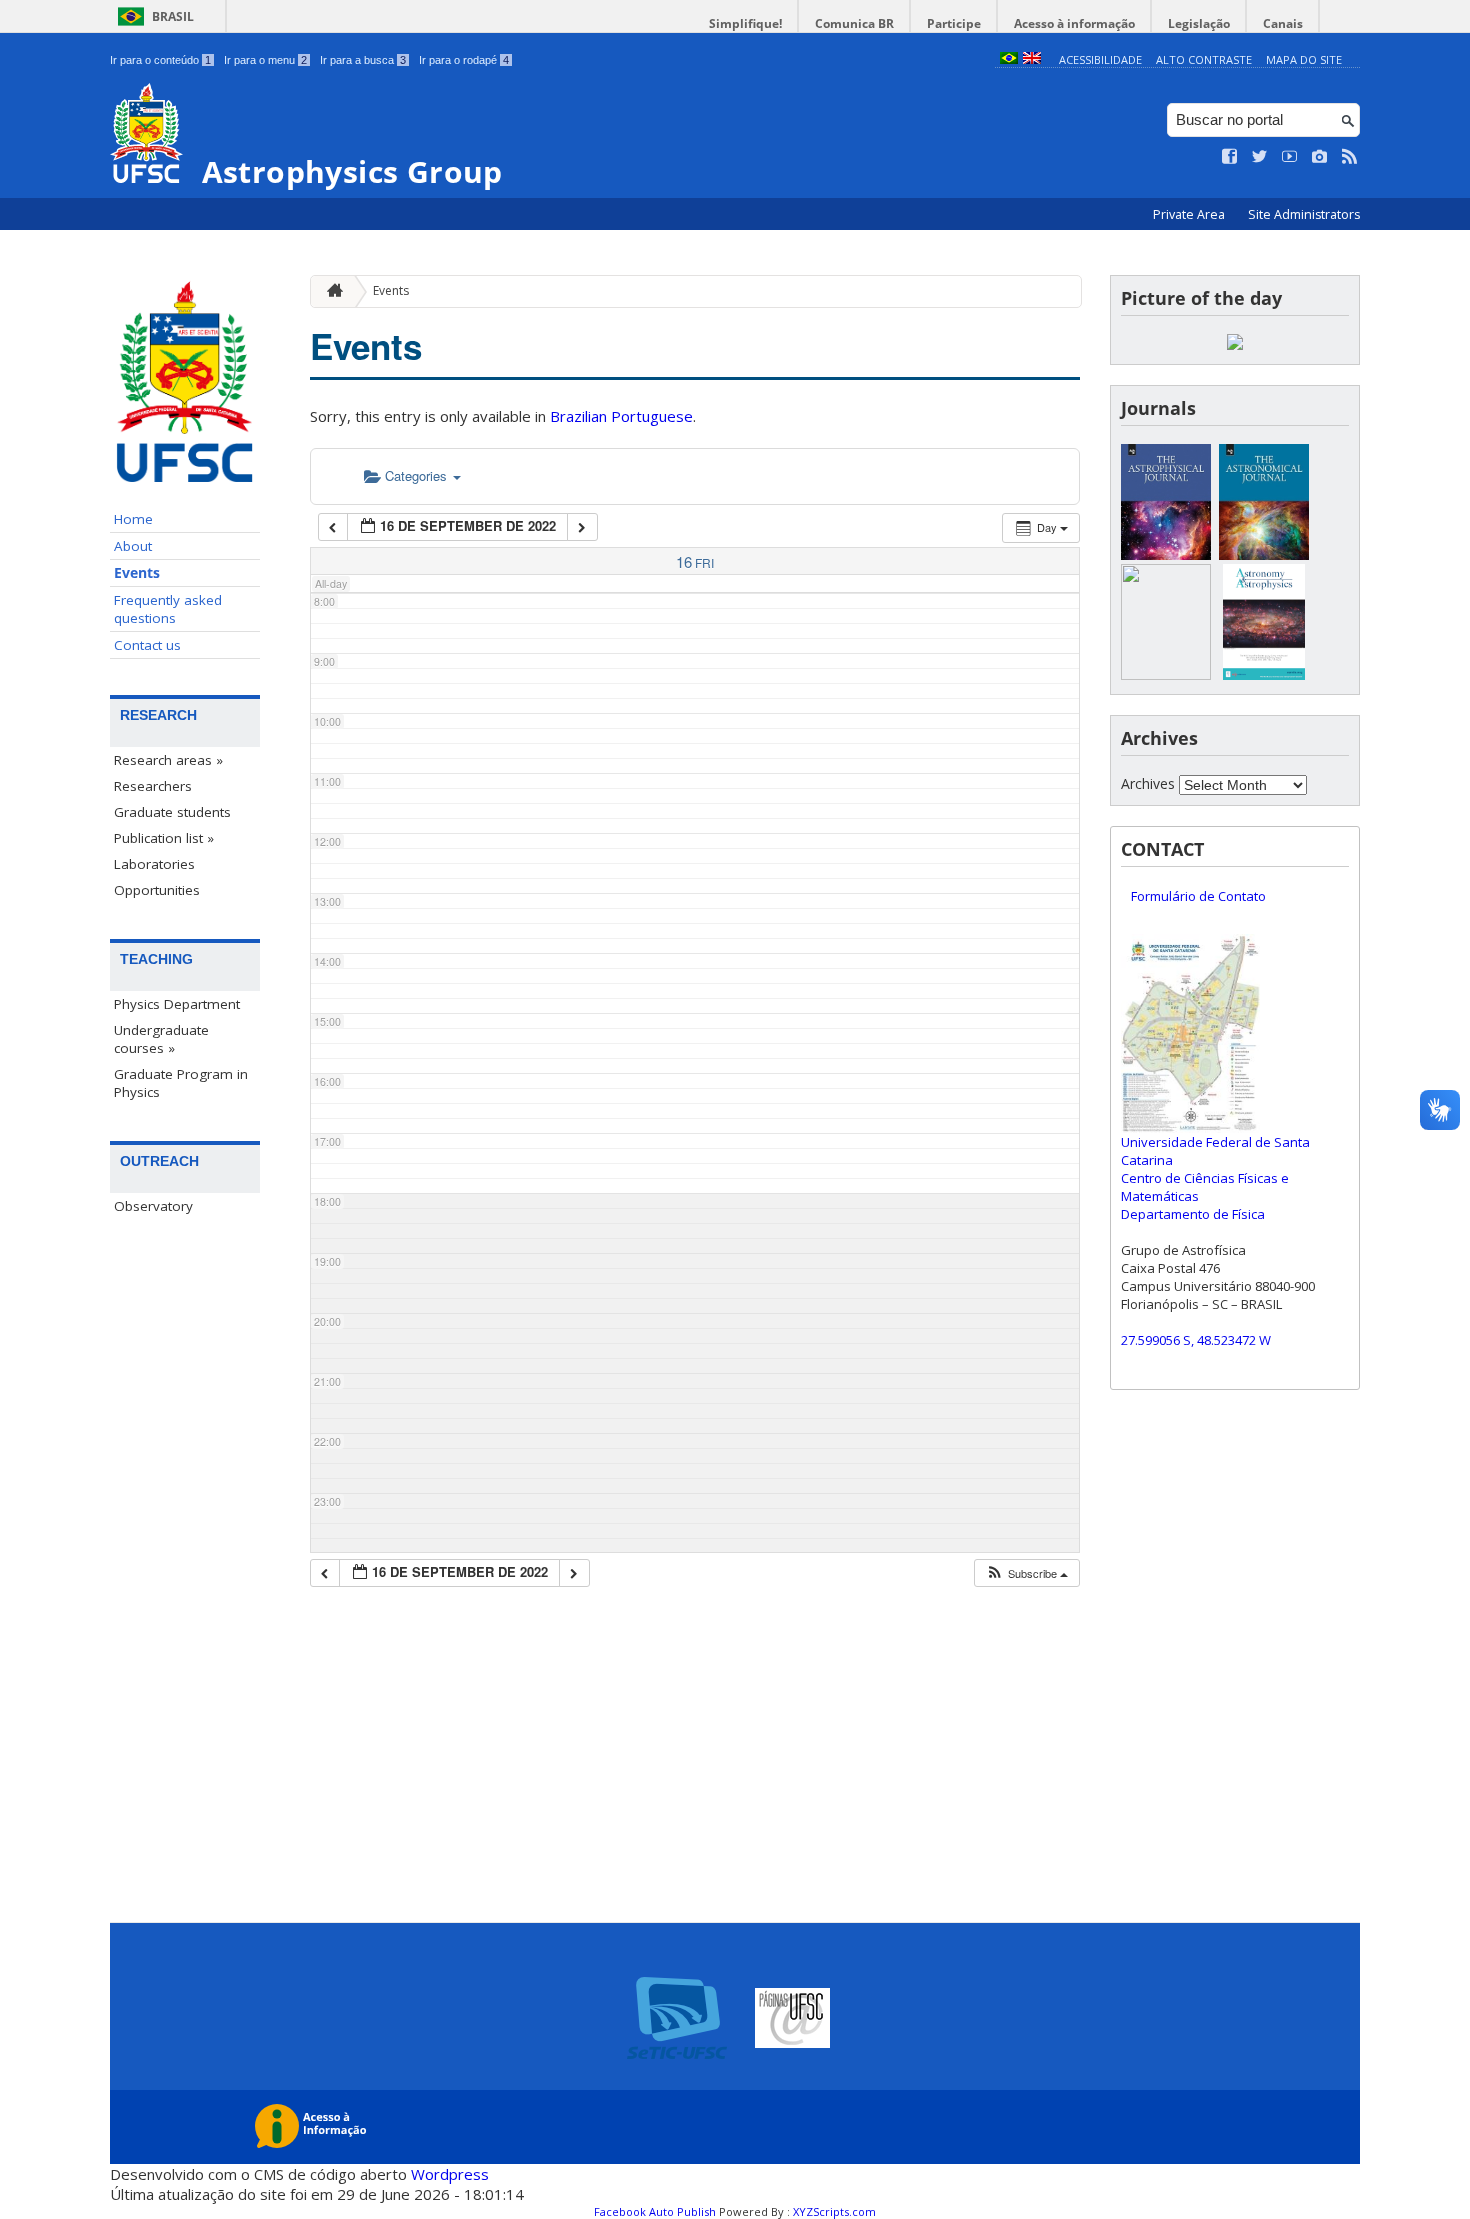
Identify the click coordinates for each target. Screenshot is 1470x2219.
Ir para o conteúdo (160, 60)
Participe (954, 23)
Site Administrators (1304, 214)
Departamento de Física (1193, 1214)
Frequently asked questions (168, 609)
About (133, 546)
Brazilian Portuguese (621, 416)
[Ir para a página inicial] (330, 291)
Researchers (153, 786)
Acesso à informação (1074, 23)
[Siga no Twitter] (1260, 157)
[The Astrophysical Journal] (1166, 554)
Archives (1148, 783)
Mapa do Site (1304, 59)
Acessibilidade (1100, 59)
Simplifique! (745, 23)
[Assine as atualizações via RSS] (1350, 157)
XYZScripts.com (834, 2211)
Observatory (153, 1206)
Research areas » (168, 760)
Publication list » (164, 838)
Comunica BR (854, 23)
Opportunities (157, 890)
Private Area (1190, 214)
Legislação (1199, 23)
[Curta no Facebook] (1230, 157)
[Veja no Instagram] (1320, 157)
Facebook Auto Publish (655, 2211)
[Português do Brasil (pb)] (1009, 59)
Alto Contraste (1204, 59)
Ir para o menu (265, 60)
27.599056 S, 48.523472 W (1196, 1340)
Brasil (173, 16)
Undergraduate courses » (161, 1039)
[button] (1026, 1573)
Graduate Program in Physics (181, 1083)
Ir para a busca (363, 60)
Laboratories (154, 864)
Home (133, 519)
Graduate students (172, 812)
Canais (1283, 23)
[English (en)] (1032, 59)
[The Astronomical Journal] (1264, 554)
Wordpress (450, 2174)
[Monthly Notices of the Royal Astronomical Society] (1166, 674)
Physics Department (177, 1004)
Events (137, 573)
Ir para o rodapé (464, 60)
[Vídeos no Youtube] (1290, 157)
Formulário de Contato (1198, 896)
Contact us (147, 645)
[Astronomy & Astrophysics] (1264, 674)
